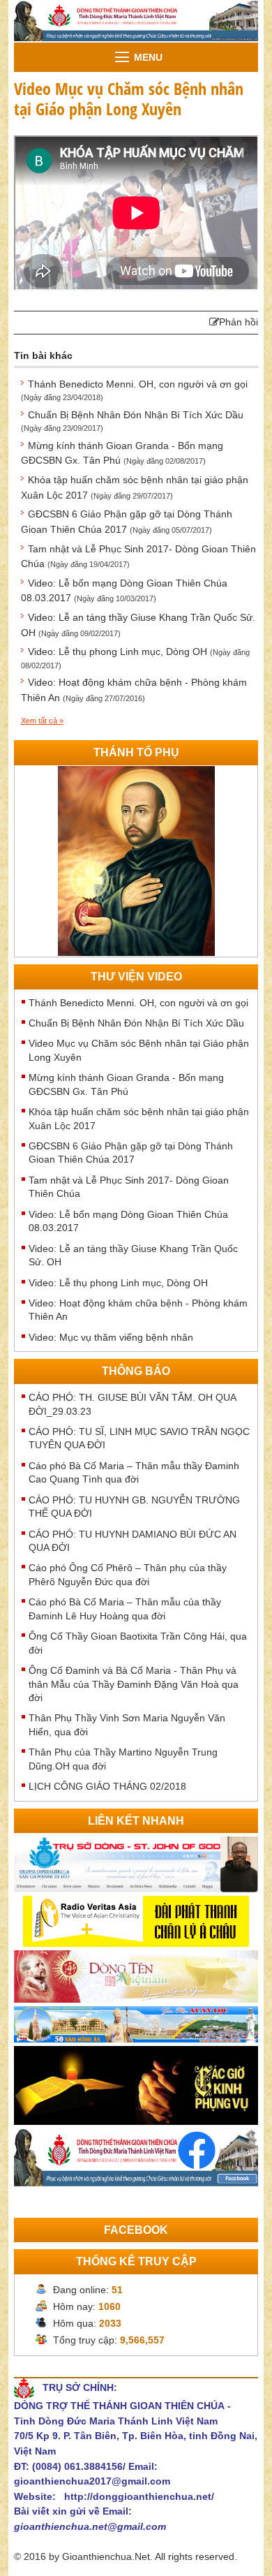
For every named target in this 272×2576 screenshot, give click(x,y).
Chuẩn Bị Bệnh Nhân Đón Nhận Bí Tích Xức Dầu (136, 1023)
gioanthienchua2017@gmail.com (92, 2481)
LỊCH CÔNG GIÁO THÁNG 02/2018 (107, 1786)
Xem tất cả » (42, 721)
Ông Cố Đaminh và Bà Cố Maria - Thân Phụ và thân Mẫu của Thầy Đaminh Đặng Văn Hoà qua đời (134, 1684)
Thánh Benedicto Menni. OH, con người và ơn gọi (138, 1003)
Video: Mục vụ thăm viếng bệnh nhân (111, 1337)
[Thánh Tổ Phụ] (136, 860)
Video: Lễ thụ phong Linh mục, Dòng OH (118, 1283)
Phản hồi (239, 322)
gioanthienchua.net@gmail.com (90, 2526)
